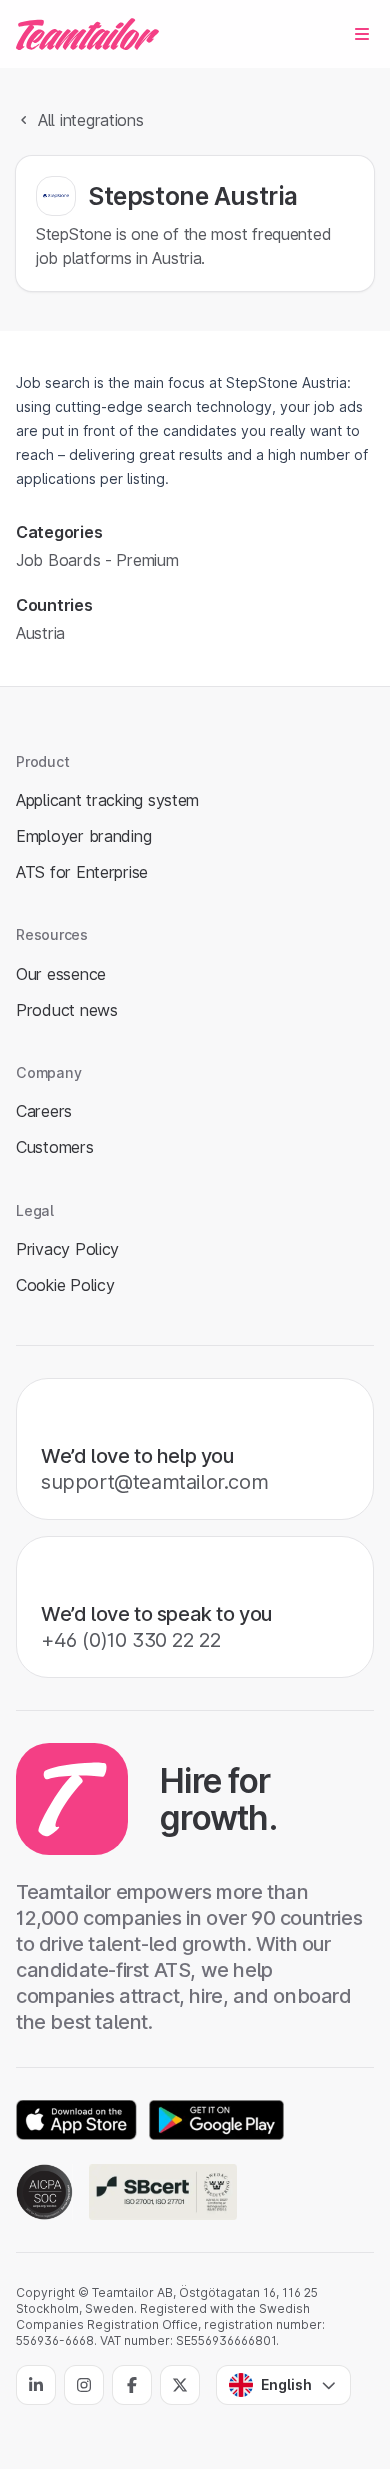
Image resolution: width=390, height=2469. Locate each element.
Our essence (61, 974)
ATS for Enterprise (82, 872)
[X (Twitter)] (180, 2385)
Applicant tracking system (107, 800)
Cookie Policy (65, 1285)
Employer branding (83, 836)
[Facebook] (132, 2385)
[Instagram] (84, 2385)
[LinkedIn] (36, 2385)
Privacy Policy (67, 1249)
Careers (44, 1111)
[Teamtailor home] (87, 34)
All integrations (91, 120)
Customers (55, 1147)
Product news (67, 1010)
